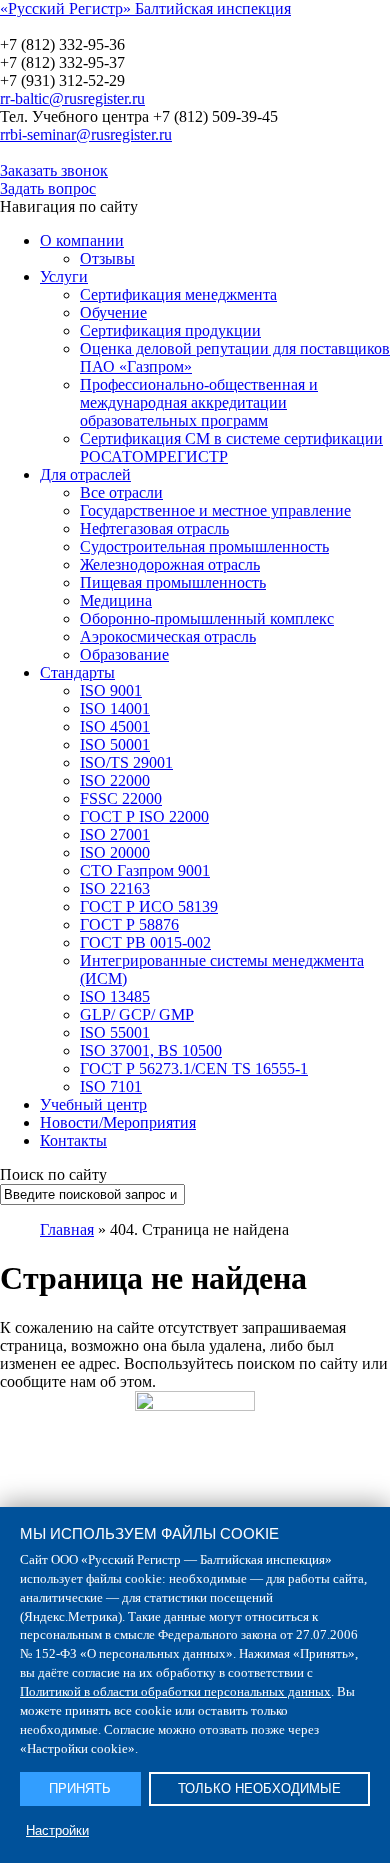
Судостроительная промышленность (204, 546)
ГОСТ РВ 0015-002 (145, 942)
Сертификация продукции (170, 330)
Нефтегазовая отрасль (154, 528)
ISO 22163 (115, 888)
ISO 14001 (115, 708)
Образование (124, 654)
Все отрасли (121, 492)
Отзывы (107, 258)
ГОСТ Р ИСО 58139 (149, 906)
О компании (82, 240)
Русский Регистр (135, 26)
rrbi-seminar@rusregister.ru (86, 134)
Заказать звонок (54, 170)
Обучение (113, 312)
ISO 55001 (115, 1032)
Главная (67, 1229)
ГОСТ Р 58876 (129, 924)
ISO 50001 (115, 744)
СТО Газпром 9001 (145, 870)
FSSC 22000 (121, 798)
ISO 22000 (115, 780)
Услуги (64, 276)
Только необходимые (259, 1788)
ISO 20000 (115, 852)
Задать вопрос (48, 188)
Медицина (116, 600)
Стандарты (77, 672)
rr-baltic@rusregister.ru (72, 98)
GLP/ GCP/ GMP (137, 1014)
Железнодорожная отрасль (170, 564)
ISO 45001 (115, 726)
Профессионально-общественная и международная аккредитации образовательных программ (199, 402)
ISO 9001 (111, 690)
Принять (80, 1788)
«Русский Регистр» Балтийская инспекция (145, 8)
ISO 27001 (115, 834)
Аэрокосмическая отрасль (168, 636)
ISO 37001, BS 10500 (151, 1050)
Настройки (57, 1830)
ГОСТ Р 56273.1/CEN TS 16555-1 (194, 1068)
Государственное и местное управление (215, 510)
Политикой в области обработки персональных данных (175, 1691)
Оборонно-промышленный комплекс (207, 618)
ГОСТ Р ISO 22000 (144, 816)
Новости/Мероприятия (118, 1122)
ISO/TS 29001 (126, 762)
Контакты (73, 1140)
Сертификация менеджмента (178, 294)
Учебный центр (93, 1104)
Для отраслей (85, 474)
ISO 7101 (111, 1086)
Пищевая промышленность (173, 582)
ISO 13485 (115, 996)
